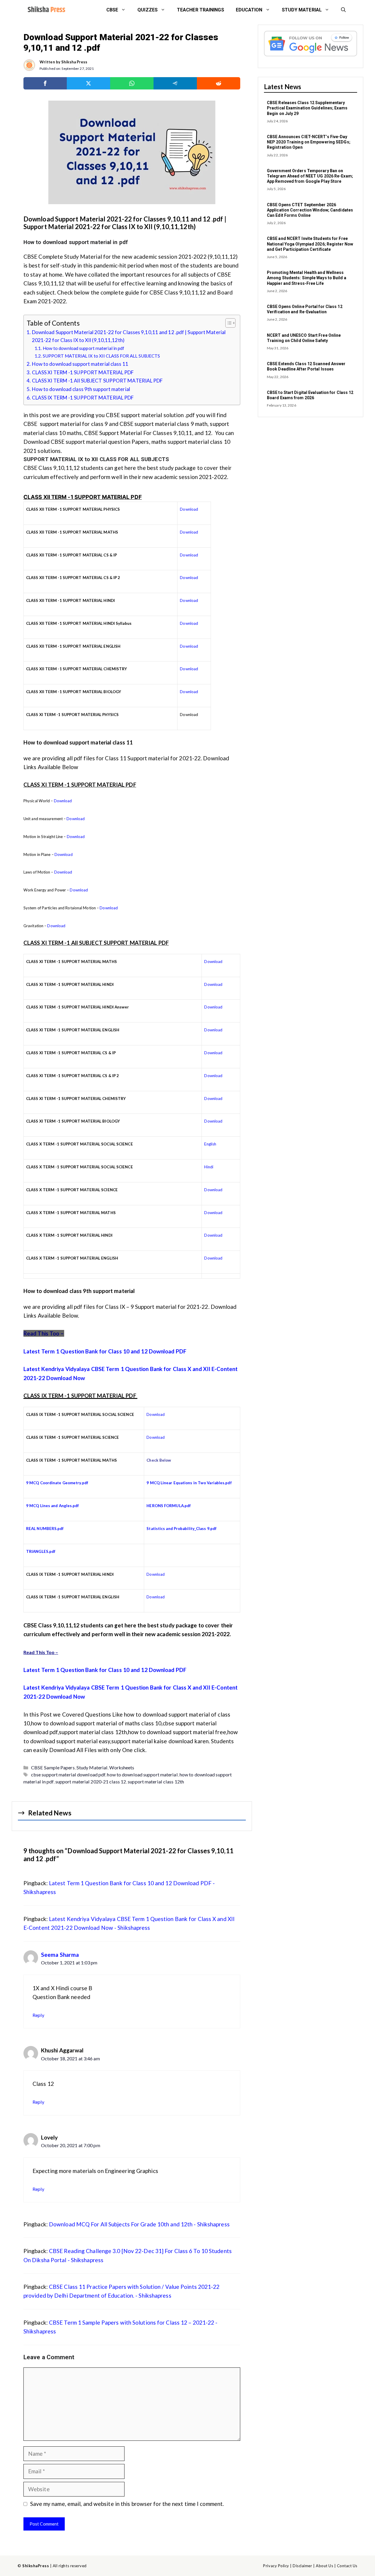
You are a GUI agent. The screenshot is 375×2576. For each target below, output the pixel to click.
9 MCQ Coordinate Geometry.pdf (57, 1483)
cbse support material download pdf (68, 1774)
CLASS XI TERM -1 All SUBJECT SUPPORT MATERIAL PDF (97, 381)
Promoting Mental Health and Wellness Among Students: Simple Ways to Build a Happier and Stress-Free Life (307, 278)
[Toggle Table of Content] (227, 323)
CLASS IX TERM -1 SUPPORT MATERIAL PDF (83, 398)
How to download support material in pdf (83, 348)
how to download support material (142, 1774)
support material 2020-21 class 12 (91, 1782)
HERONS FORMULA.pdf (169, 1506)
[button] (343, 10)
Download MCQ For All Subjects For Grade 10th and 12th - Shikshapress (139, 2224)
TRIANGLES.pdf (41, 1551)
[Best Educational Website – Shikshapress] (46, 10)
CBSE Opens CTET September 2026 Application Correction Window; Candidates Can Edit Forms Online (310, 210)
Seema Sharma (60, 1955)
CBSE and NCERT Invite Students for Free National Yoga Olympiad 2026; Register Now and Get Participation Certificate (310, 244)
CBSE (112, 10)
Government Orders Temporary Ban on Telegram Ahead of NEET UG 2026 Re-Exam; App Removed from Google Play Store (310, 176)
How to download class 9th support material (81, 389)
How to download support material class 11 (80, 364)
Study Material (92, 1767)
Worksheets (122, 1767)
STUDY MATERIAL (302, 10)
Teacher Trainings (201, 10)
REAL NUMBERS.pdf (45, 1529)
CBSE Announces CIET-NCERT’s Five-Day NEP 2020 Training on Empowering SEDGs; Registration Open (309, 142)
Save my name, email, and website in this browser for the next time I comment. (127, 2504)
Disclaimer (302, 2566)
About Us (324, 2566)
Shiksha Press (74, 62)
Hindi (209, 1167)
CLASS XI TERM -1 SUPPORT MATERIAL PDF (83, 372)
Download (189, 509)
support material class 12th (156, 1782)
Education (249, 10)
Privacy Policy (276, 2566)
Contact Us (347, 2566)
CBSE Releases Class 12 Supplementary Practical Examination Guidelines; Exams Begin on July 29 (307, 108)
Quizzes (148, 10)
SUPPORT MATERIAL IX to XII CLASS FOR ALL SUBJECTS (102, 356)
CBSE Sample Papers (53, 1767)
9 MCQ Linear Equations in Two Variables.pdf (189, 1483)
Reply (39, 2015)
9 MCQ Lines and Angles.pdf (53, 1506)
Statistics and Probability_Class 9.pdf (181, 1529)
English (210, 1144)
